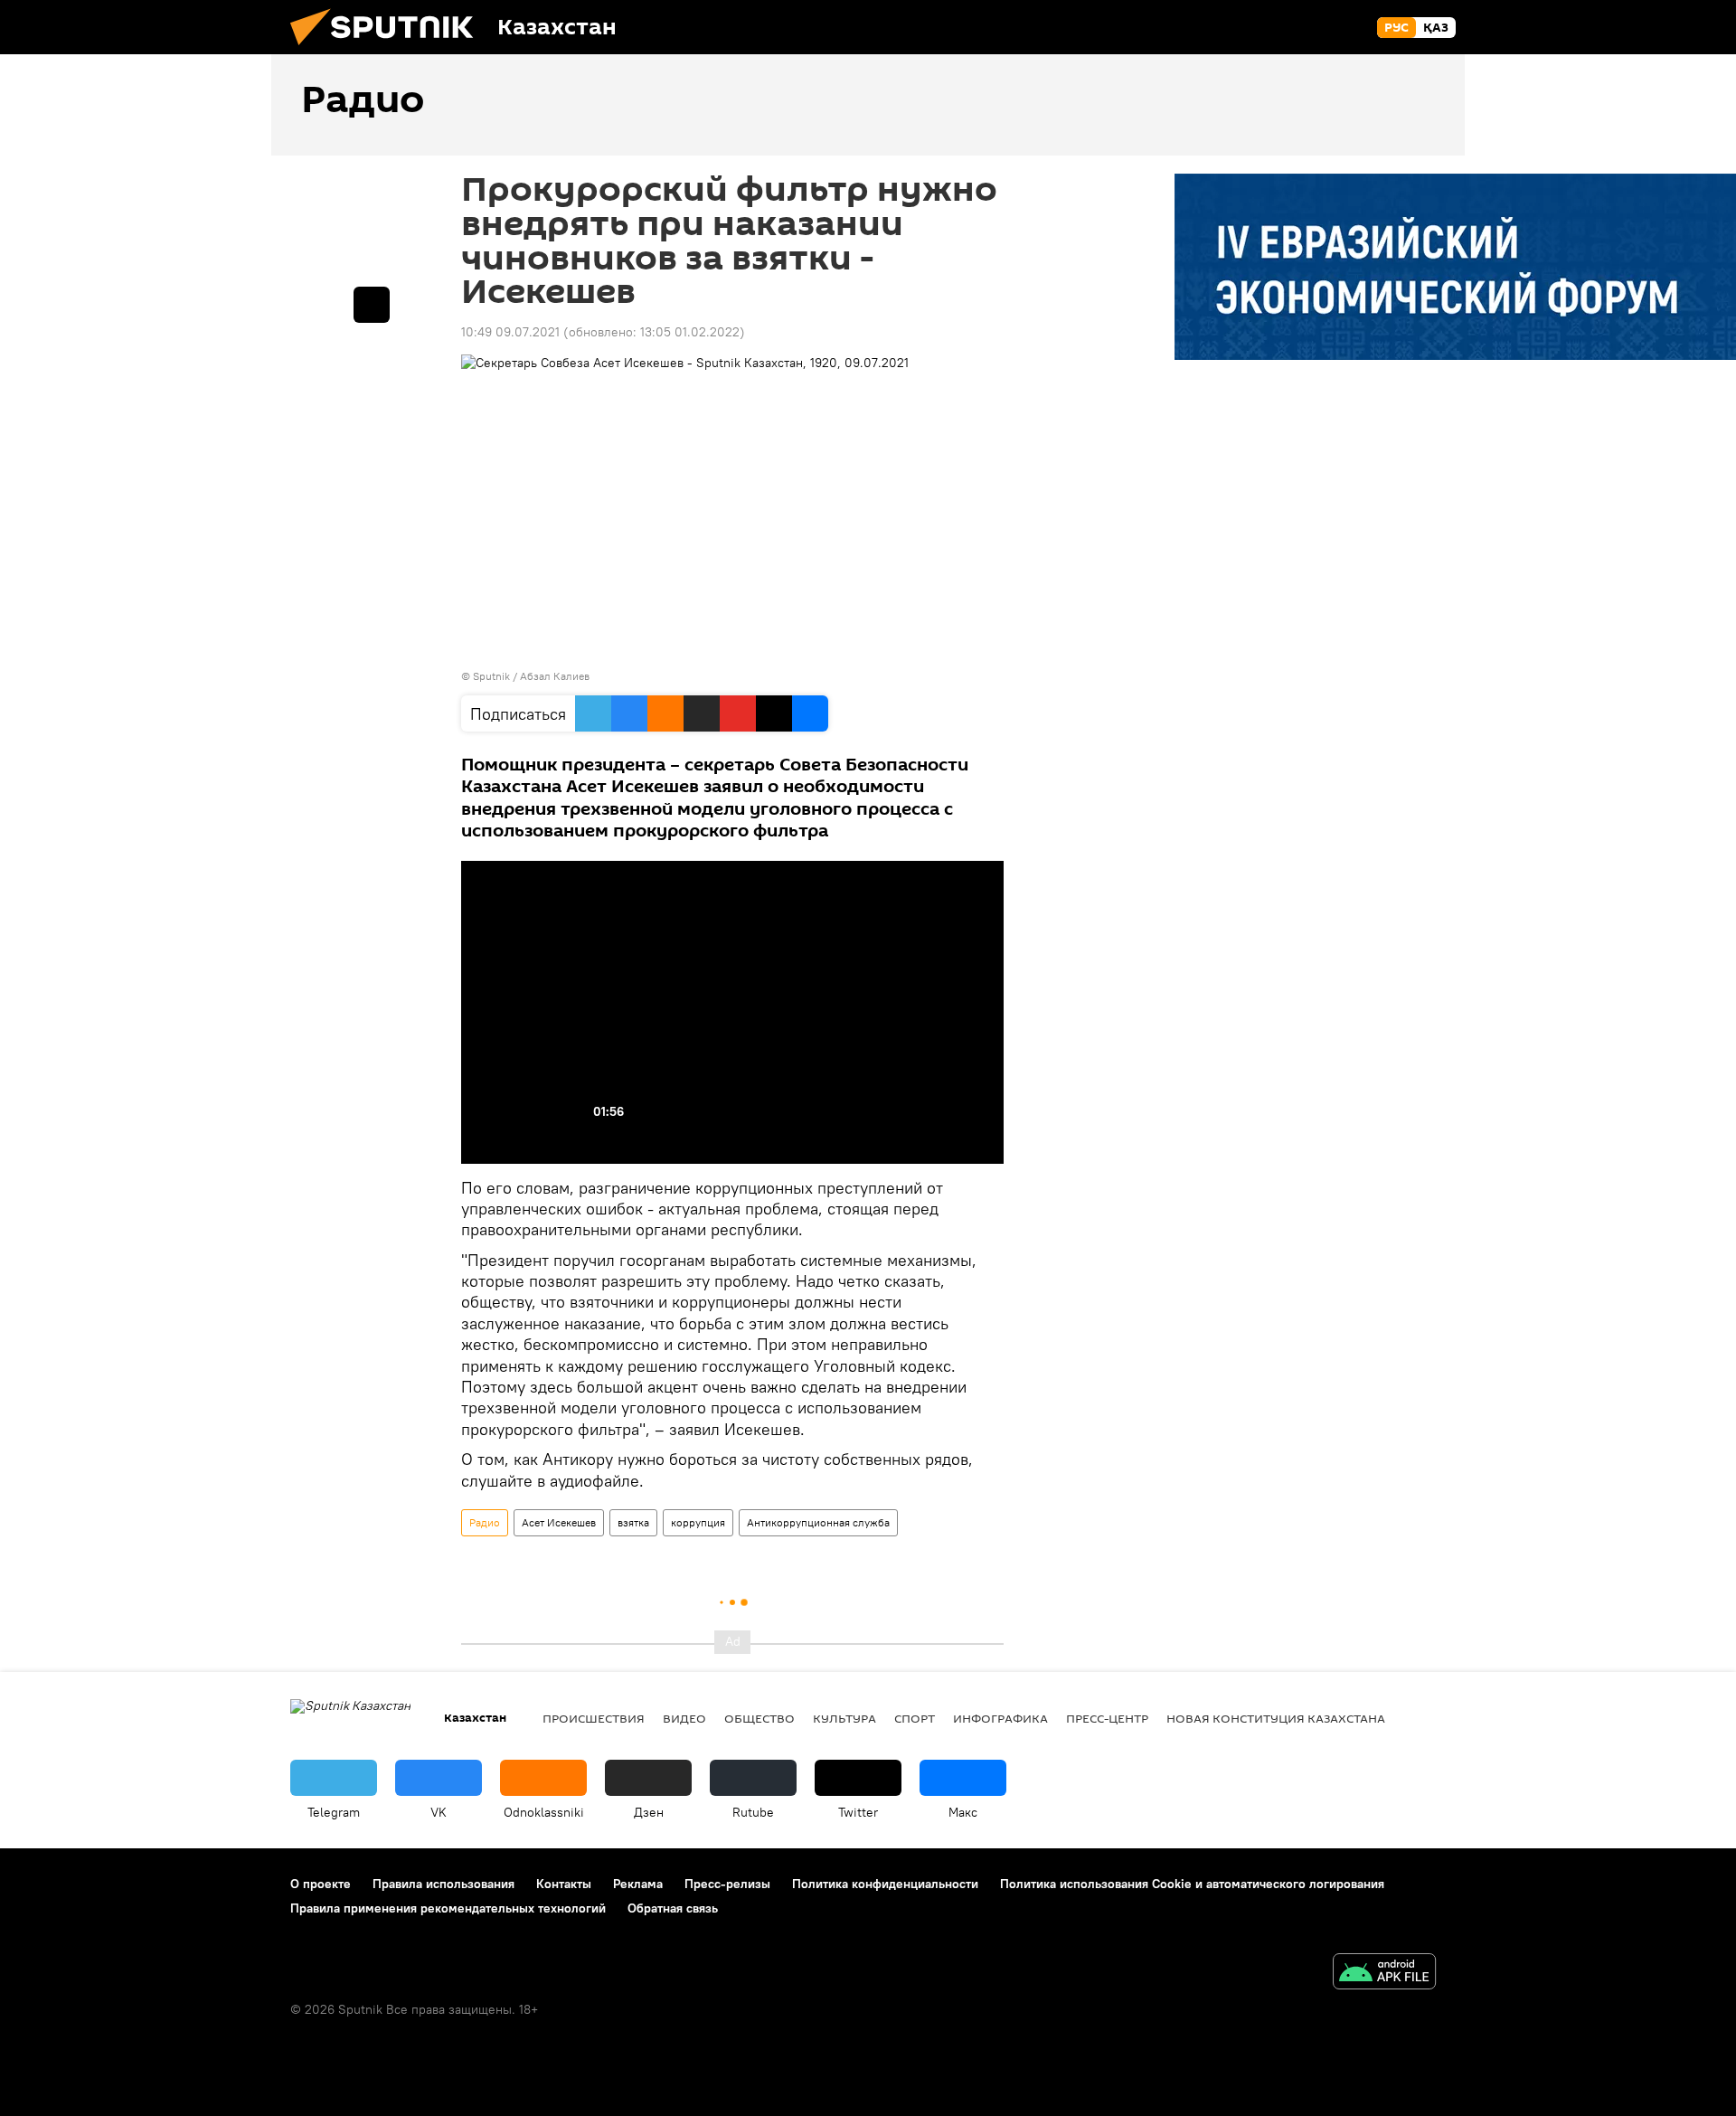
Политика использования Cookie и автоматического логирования (1192, 1884)
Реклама (638, 1884)
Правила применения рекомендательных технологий (448, 1908)
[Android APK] (1384, 1974)
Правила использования (443, 1884)
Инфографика (1000, 1718)
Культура (844, 1718)
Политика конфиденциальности (885, 1884)
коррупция (698, 1522)
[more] (372, 305)
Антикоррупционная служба (818, 1522)
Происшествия (594, 1718)
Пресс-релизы (727, 1884)
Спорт (915, 1718)
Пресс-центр (1107, 1718)
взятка (633, 1522)
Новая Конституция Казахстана (1276, 1718)
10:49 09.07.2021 (510, 332)
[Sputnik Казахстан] (389, 50)
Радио (485, 1522)
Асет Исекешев (559, 1522)
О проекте (321, 1884)
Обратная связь (673, 1908)
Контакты (564, 1884)
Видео (684, 1718)
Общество (759, 1718)
